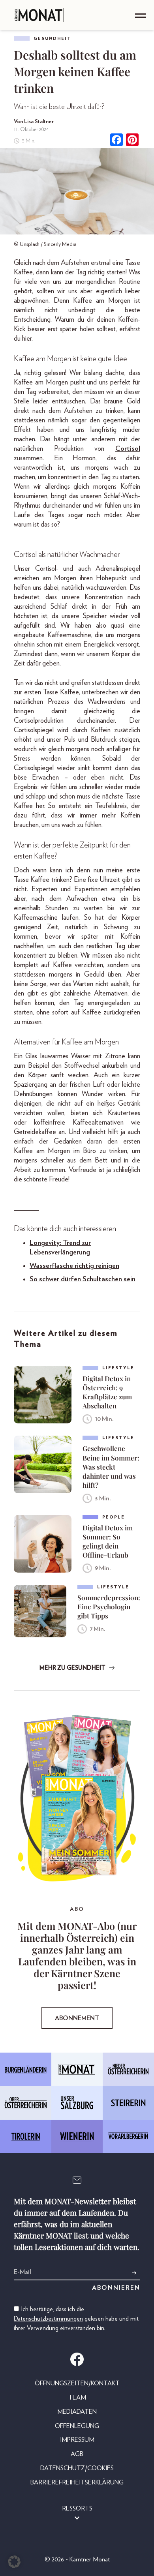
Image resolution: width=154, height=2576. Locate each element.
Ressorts (77, 2509)
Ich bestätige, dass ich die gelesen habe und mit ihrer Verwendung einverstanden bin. (76, 2319)
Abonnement (77, 2018)
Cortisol (128, 449)
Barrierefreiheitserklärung (77, 2482)
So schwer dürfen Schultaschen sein (83, 1279)
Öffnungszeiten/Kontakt (77, 2383)
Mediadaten (77, 2412)
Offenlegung (77, 2426)
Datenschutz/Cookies (77, 2468)
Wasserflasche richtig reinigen (74, 1266)
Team (77, 2398)
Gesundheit (53, 38)
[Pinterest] (132, 141)
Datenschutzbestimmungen (48, 2319)
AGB (77, 2454)
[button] (14, 2562)
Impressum (77, 2440)
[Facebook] (116, 141)
